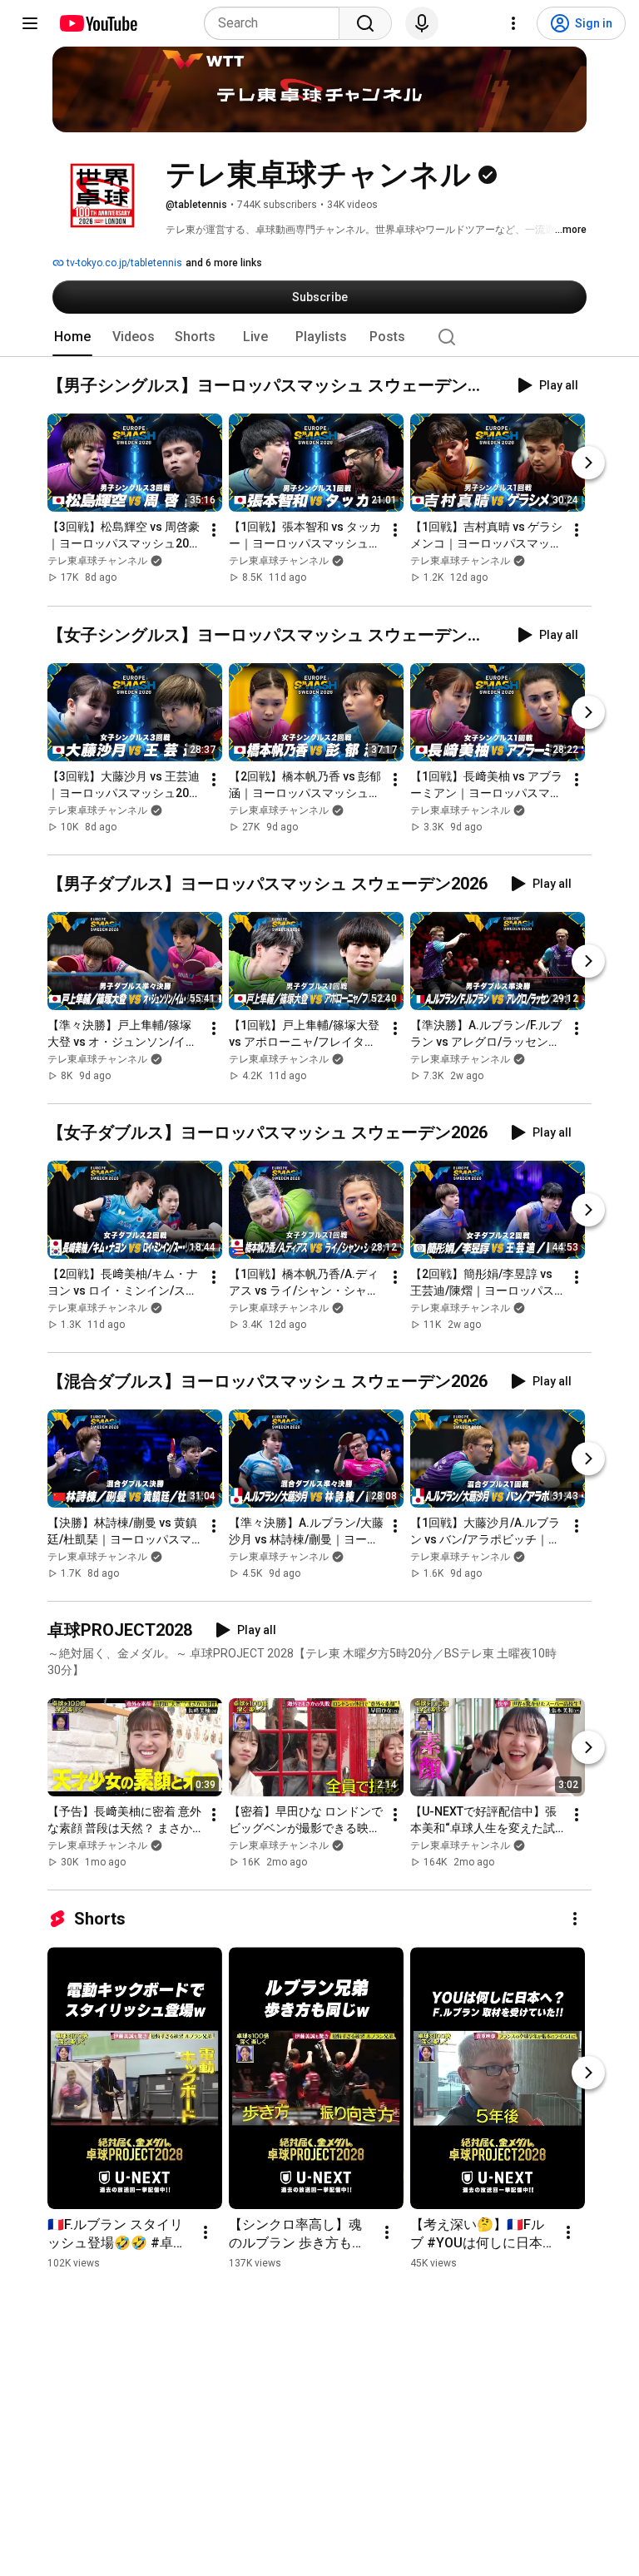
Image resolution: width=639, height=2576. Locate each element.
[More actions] (214, 531)
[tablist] (319, 337)
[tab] (72, 337)
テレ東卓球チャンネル (97, 562)
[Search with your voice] (422, 23)
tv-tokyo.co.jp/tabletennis (123, 263)
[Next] (588, 463)
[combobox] (277, 23)
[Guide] (30, 23)
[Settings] (513, 23)
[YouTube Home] (98, 23)
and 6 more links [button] (224, 263)
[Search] (365, 23)
